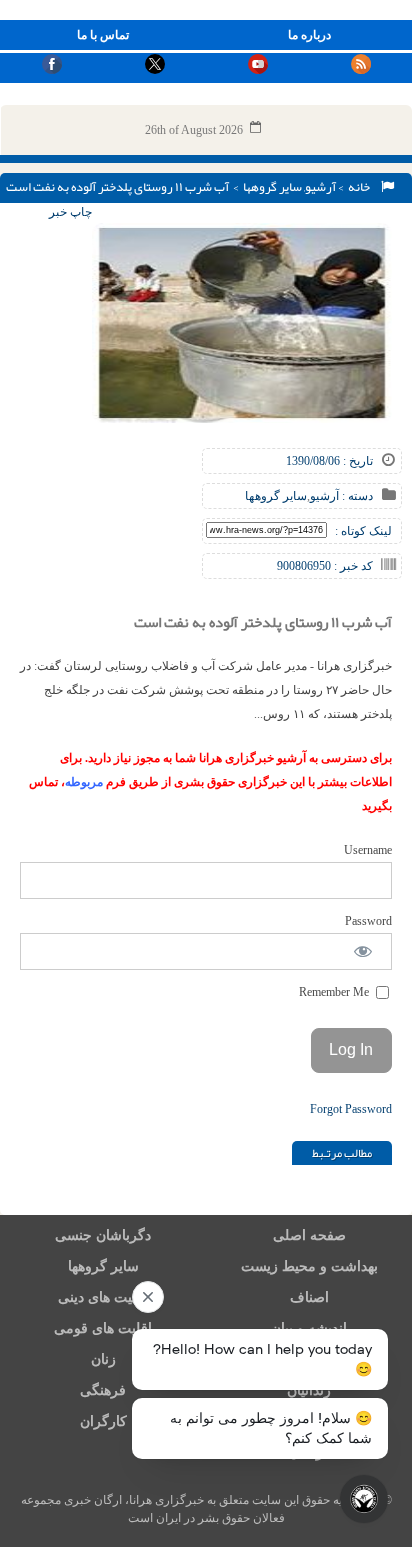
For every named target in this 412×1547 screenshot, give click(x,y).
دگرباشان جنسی (103, 1235)
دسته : (356, 496)
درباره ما (309, 35)
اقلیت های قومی (103, 1328)
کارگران (103, 1421)
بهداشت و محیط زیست (309, 1266)
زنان (103, 1359)
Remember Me (335, 992)
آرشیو (320, 187)
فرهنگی (103, 1390)
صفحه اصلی (309, 1235)
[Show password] (363, 951)
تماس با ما (103, 35)
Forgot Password (351, 1109)
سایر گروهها (272, 187)
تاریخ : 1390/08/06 (329, 461)
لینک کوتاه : (363, 531)
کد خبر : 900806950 (325, 566)
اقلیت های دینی (103, 1297)
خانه (361, 187)
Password (368, 921)
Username (368, 850)
